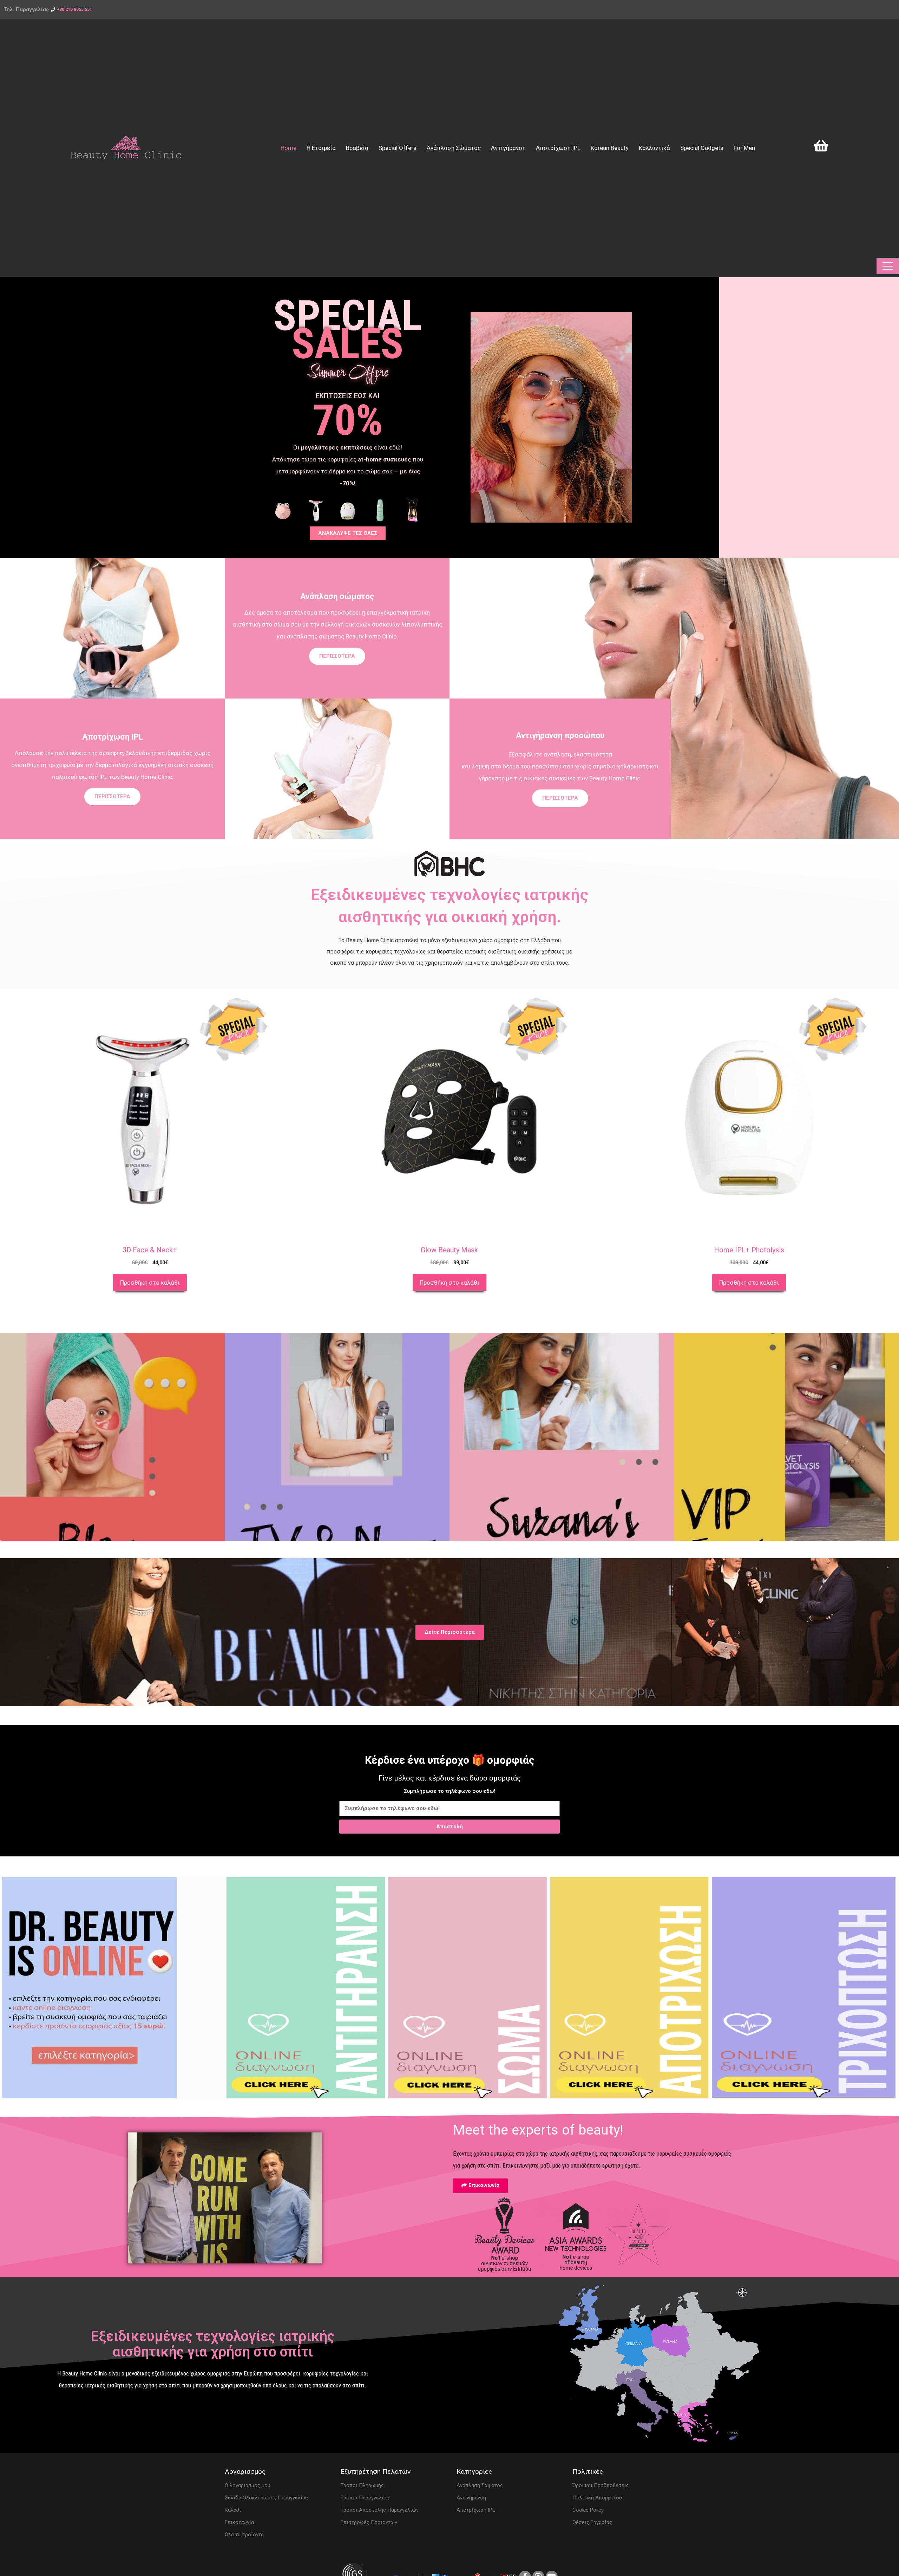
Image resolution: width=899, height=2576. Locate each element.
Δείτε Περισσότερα (450, 1632)
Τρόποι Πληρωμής (362, 2485)
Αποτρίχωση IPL (558, 148)
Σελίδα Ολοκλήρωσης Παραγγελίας (266, 2498)
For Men (744, 148)
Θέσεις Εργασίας (592, 2522)
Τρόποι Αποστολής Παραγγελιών (380, 2510)
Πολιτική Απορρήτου (597, 2498)
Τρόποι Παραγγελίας (365, 2498)
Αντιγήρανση (508, 148)
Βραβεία (357, 148)
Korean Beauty (610, 148)
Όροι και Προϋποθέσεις (601, 2485)
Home (288, 148)
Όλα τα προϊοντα (244, 2535)
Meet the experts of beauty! (538, 2130)
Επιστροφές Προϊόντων (369, 2522)
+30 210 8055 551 (74, 9)
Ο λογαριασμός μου (248, 2485)
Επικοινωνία (239, 2522)
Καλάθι (233, 2510)
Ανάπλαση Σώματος (454, 148)
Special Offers (398, 148)
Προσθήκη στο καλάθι (150, 1283)
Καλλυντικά (654, 148)
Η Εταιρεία (321, 148)
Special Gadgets (702, 148)
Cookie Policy (588, 2510)
